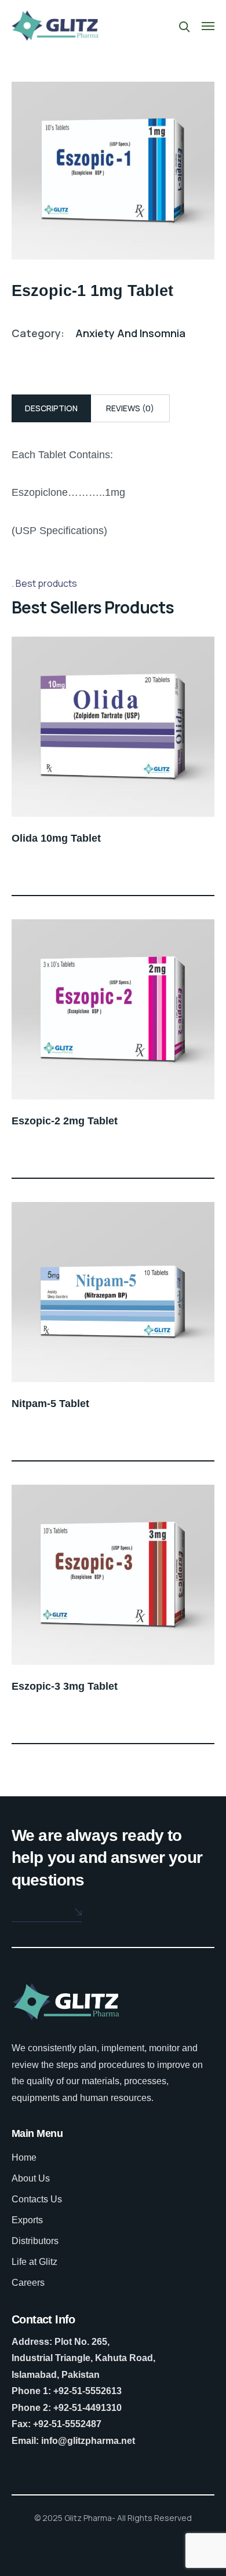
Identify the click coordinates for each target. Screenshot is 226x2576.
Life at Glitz (34, 2262)
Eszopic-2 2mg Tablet (65, 1121)
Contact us (38, 1911)
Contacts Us (37, 2199)
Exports (27, 2220)
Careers (28, 2283)
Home (24, 2157)
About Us (31, 2178)
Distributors (35, 2241)
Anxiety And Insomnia (130, 333)
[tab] (51, 408)
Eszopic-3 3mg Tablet (65, 1686)
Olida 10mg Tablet (56, 838)
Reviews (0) (130, 408)
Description (51, 408)
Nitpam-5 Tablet (50, 1404)
